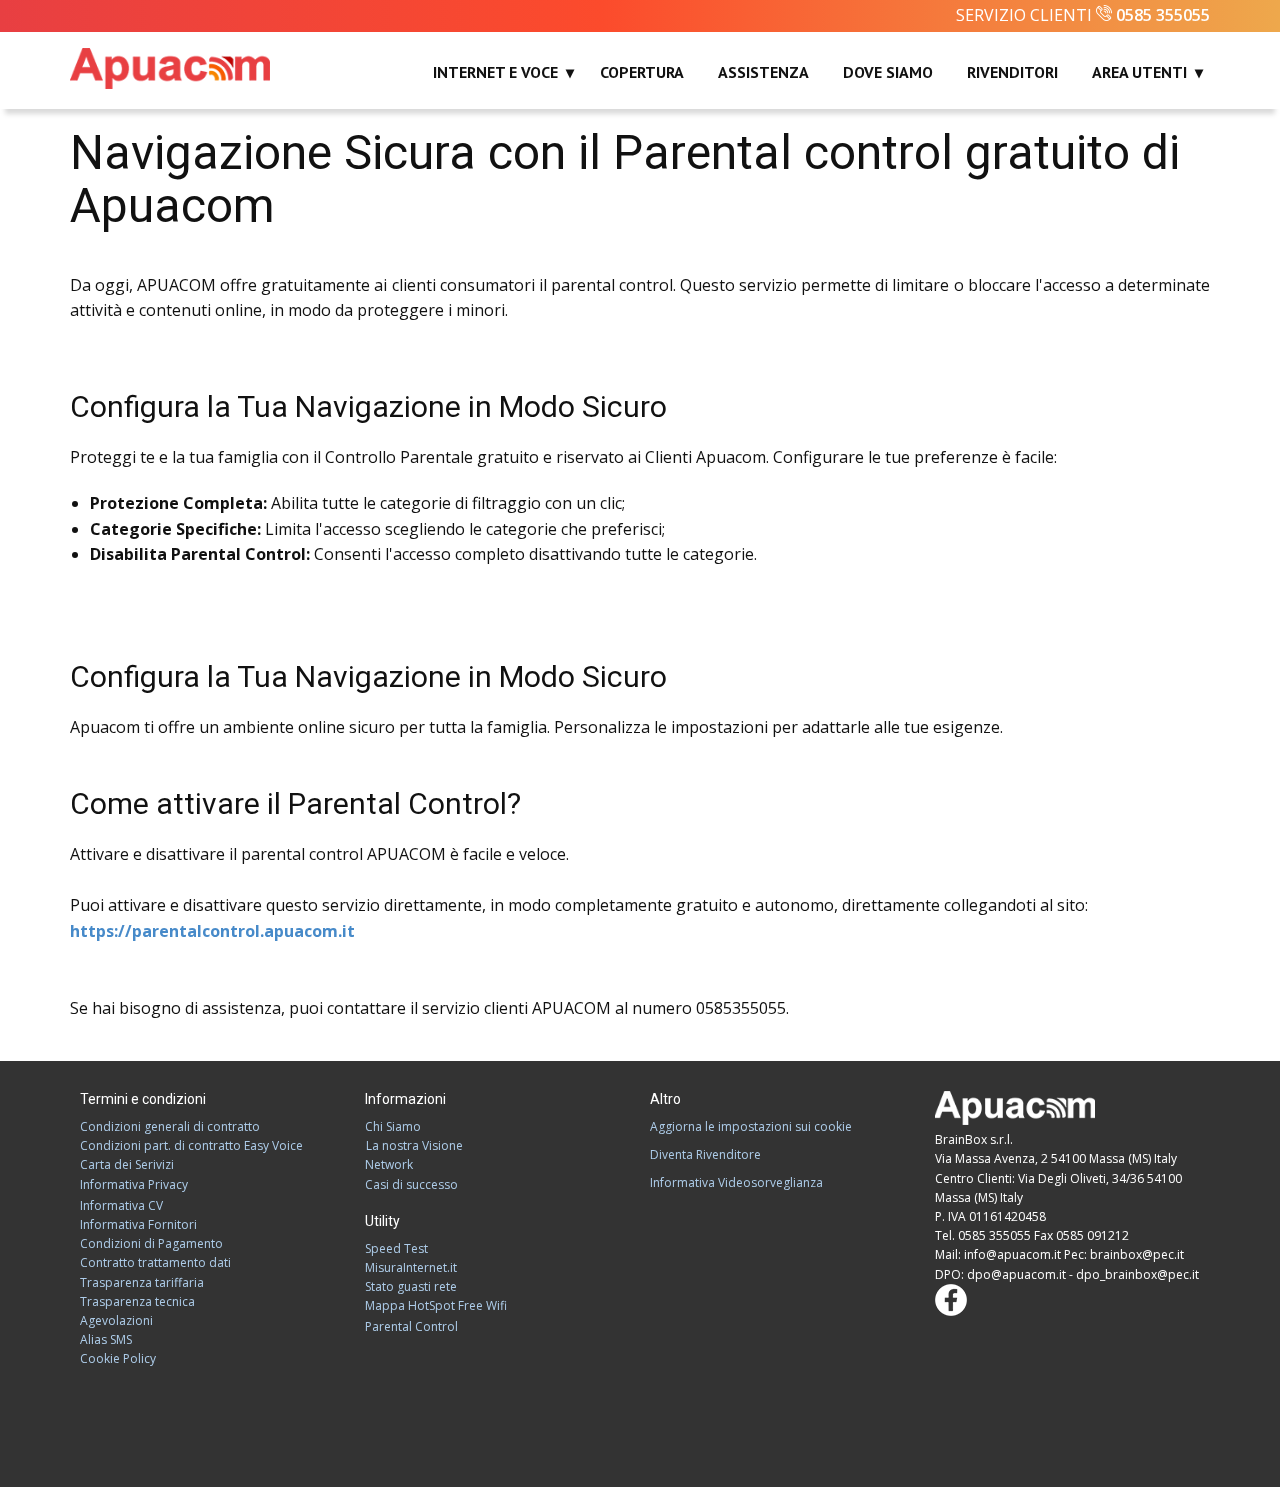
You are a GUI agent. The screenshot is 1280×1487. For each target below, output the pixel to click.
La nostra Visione (414, 1145)
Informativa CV (121, 1205)
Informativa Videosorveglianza (736, 1182)
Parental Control (411, 1326)
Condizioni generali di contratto (170, 1126)
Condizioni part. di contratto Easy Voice (191, 1145)
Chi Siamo (393, 1126)
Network (389, 1164)
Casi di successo (411, 1184)
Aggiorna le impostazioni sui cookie (751, 1126)
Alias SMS (106, 1339)
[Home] (170, 69)
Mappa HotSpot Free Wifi (436, 1305)
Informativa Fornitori (138, 1224)
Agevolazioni (116, 1320)
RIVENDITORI (1012, 72)
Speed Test (396, 1248)
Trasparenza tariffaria (142, 1282)
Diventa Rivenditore (705, 1154)
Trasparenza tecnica (137, 1301)
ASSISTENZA (763, 72)
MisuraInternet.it (411, 1267)
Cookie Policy (118, 1358)
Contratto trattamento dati (155, 1262)
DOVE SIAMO (888, 72)
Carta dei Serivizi (127, 1164)
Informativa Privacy (134, 1184)
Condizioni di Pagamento (151, 1243)
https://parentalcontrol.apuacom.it (212, 931)
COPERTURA (642, 72)
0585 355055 (1163, 15)
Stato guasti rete (411, 1286)
